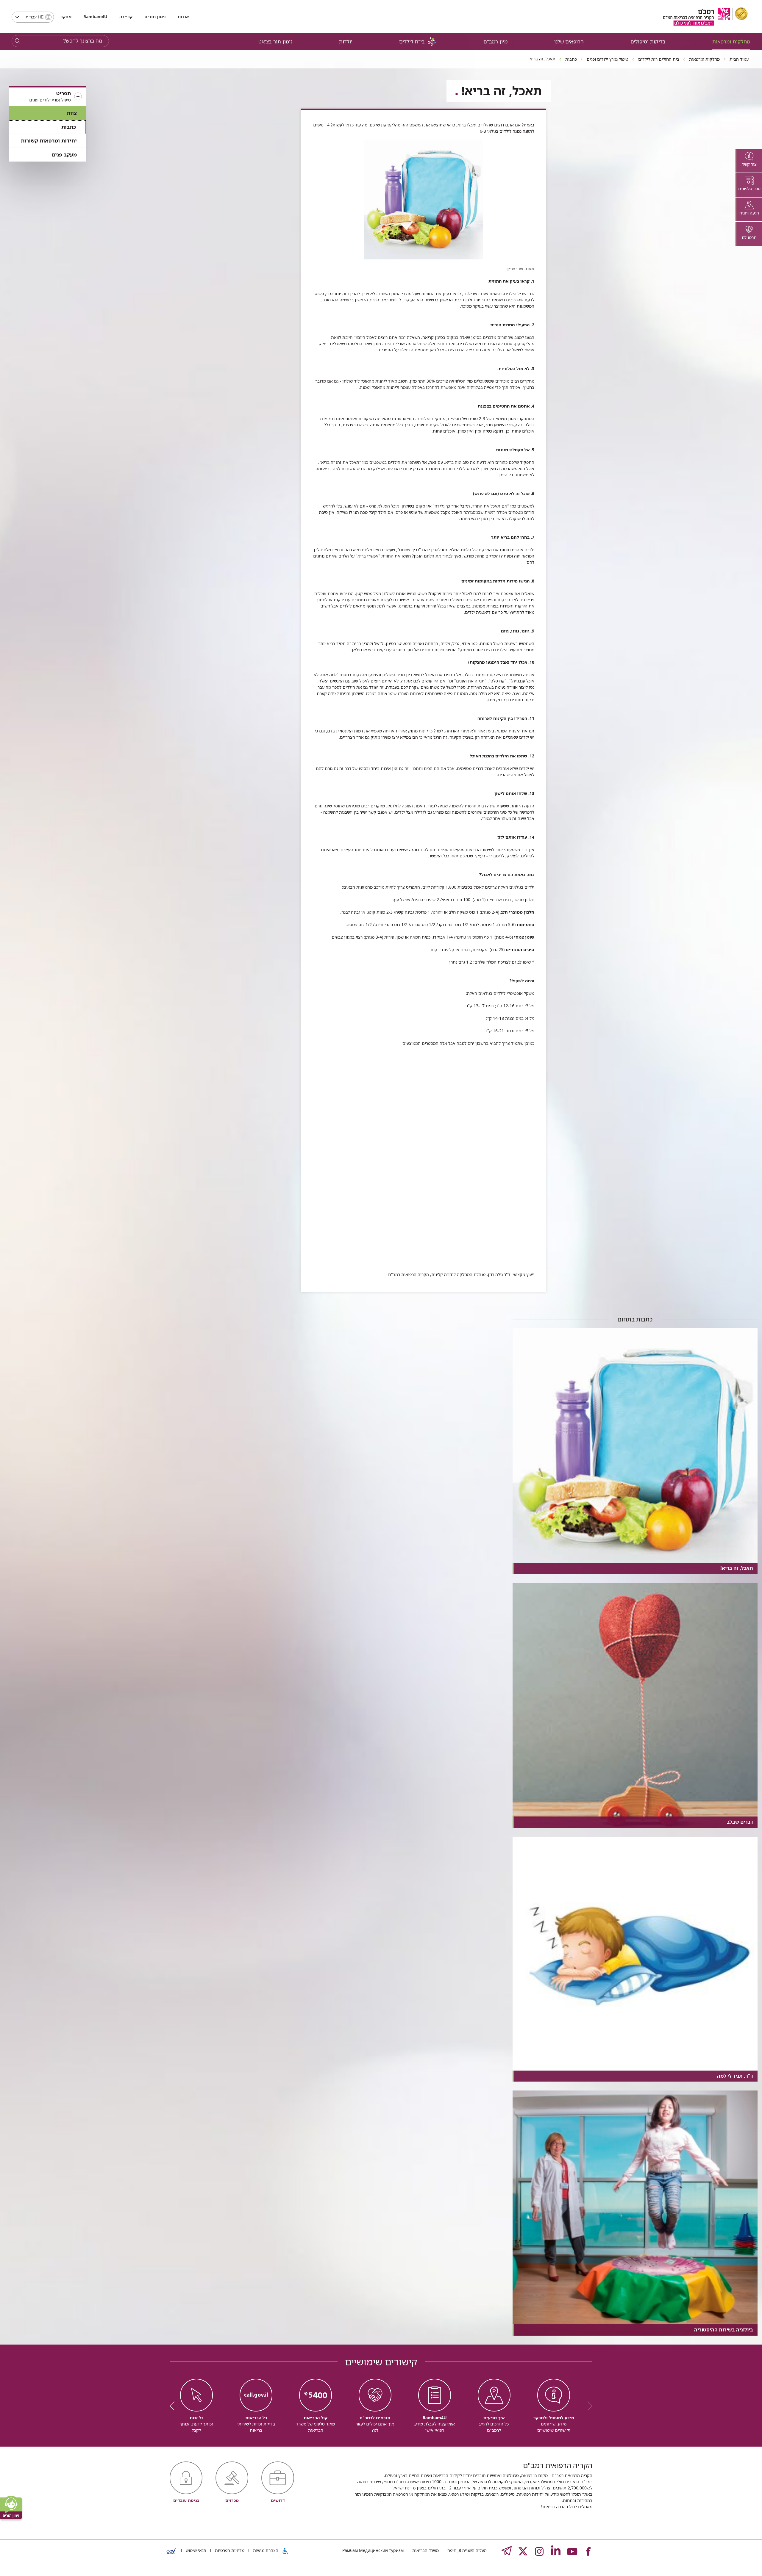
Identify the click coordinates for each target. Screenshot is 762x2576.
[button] (47, 97)
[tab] (749, 161)
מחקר (66, 17)
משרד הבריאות (425, 2550)
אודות (183, 17)
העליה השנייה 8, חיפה (466, 2550)
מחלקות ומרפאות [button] (731, 42)
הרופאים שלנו (569, 42)
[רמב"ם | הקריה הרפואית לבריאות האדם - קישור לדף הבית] (705, 17)
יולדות (346, 42)
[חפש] (17, 41)
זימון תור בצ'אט (275, 42)
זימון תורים (155, 17)
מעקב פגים (64, 155)
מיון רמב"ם (495, 42)
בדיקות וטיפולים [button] (648, 42)
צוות (72, 113)
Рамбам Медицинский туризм (373, 2550)
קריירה (126, 17)
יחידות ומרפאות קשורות (49, 141)
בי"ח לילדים (412, 42)
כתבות (69, 127)
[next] (174, 2406)
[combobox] (33, 17)
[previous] (588, 2406)
